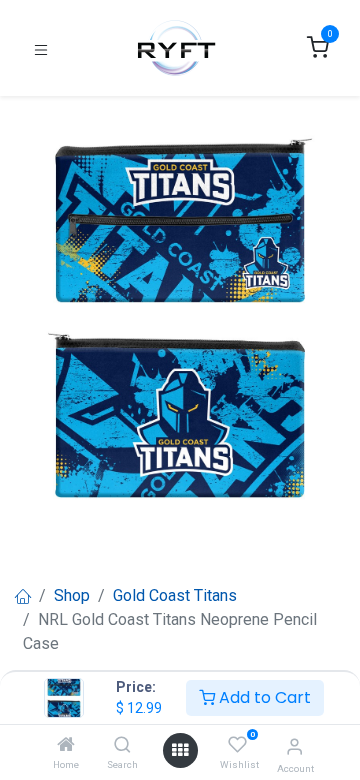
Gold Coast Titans (175, 595)
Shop (72, 595)
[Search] (122, 745)
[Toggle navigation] (41, 48)
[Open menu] (180, 750)
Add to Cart (263, 697)
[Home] (66, 745)
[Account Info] (294, 746)
